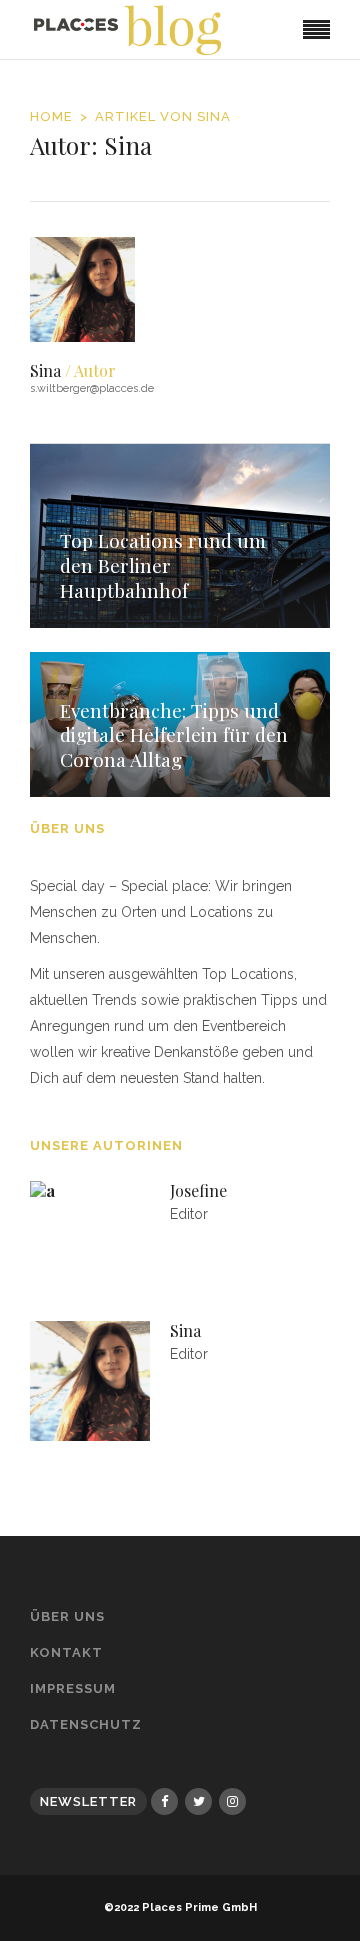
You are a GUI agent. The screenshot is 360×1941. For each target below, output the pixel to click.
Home (51, 116)
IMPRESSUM (73, 1688)
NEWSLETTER (88, 1801)
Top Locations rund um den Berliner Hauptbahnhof (163, 564)
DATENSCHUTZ (86, 1724)
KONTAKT (66, 1652)
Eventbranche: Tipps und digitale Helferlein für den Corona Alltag (174, 734)
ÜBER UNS (67, 1616)
